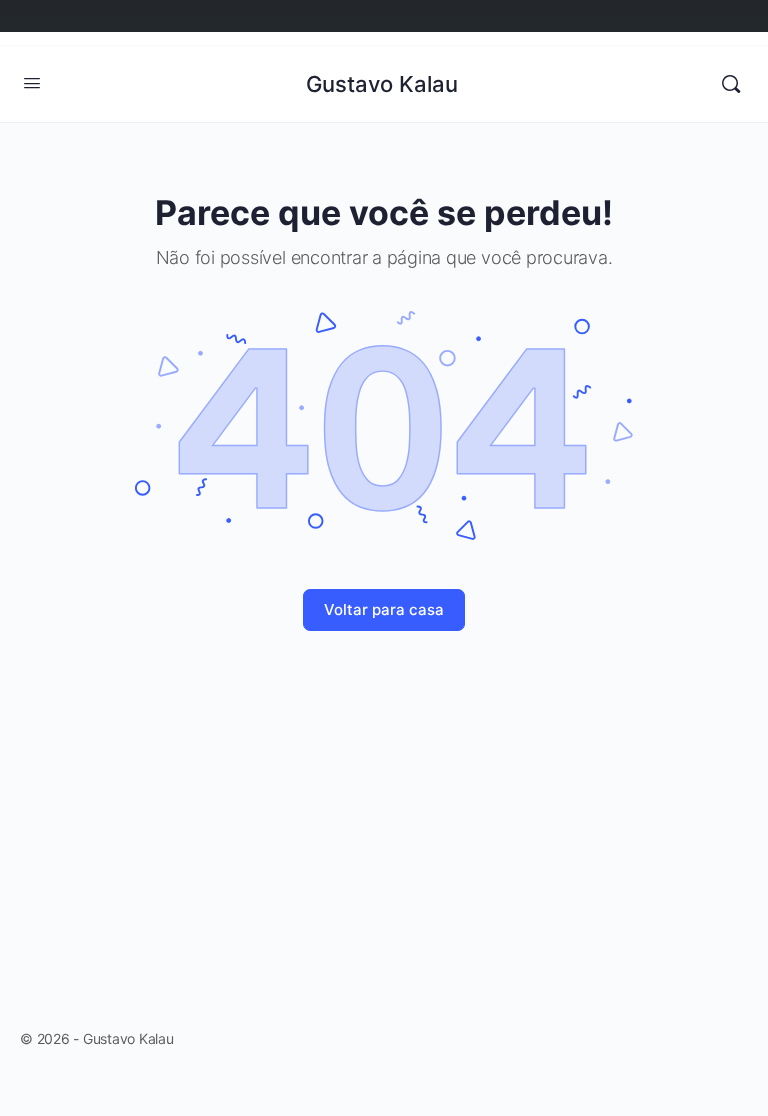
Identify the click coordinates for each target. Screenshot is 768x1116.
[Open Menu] (32, 82)
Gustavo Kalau (382, 84)
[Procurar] (731, 84)
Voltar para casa (384, 609)
